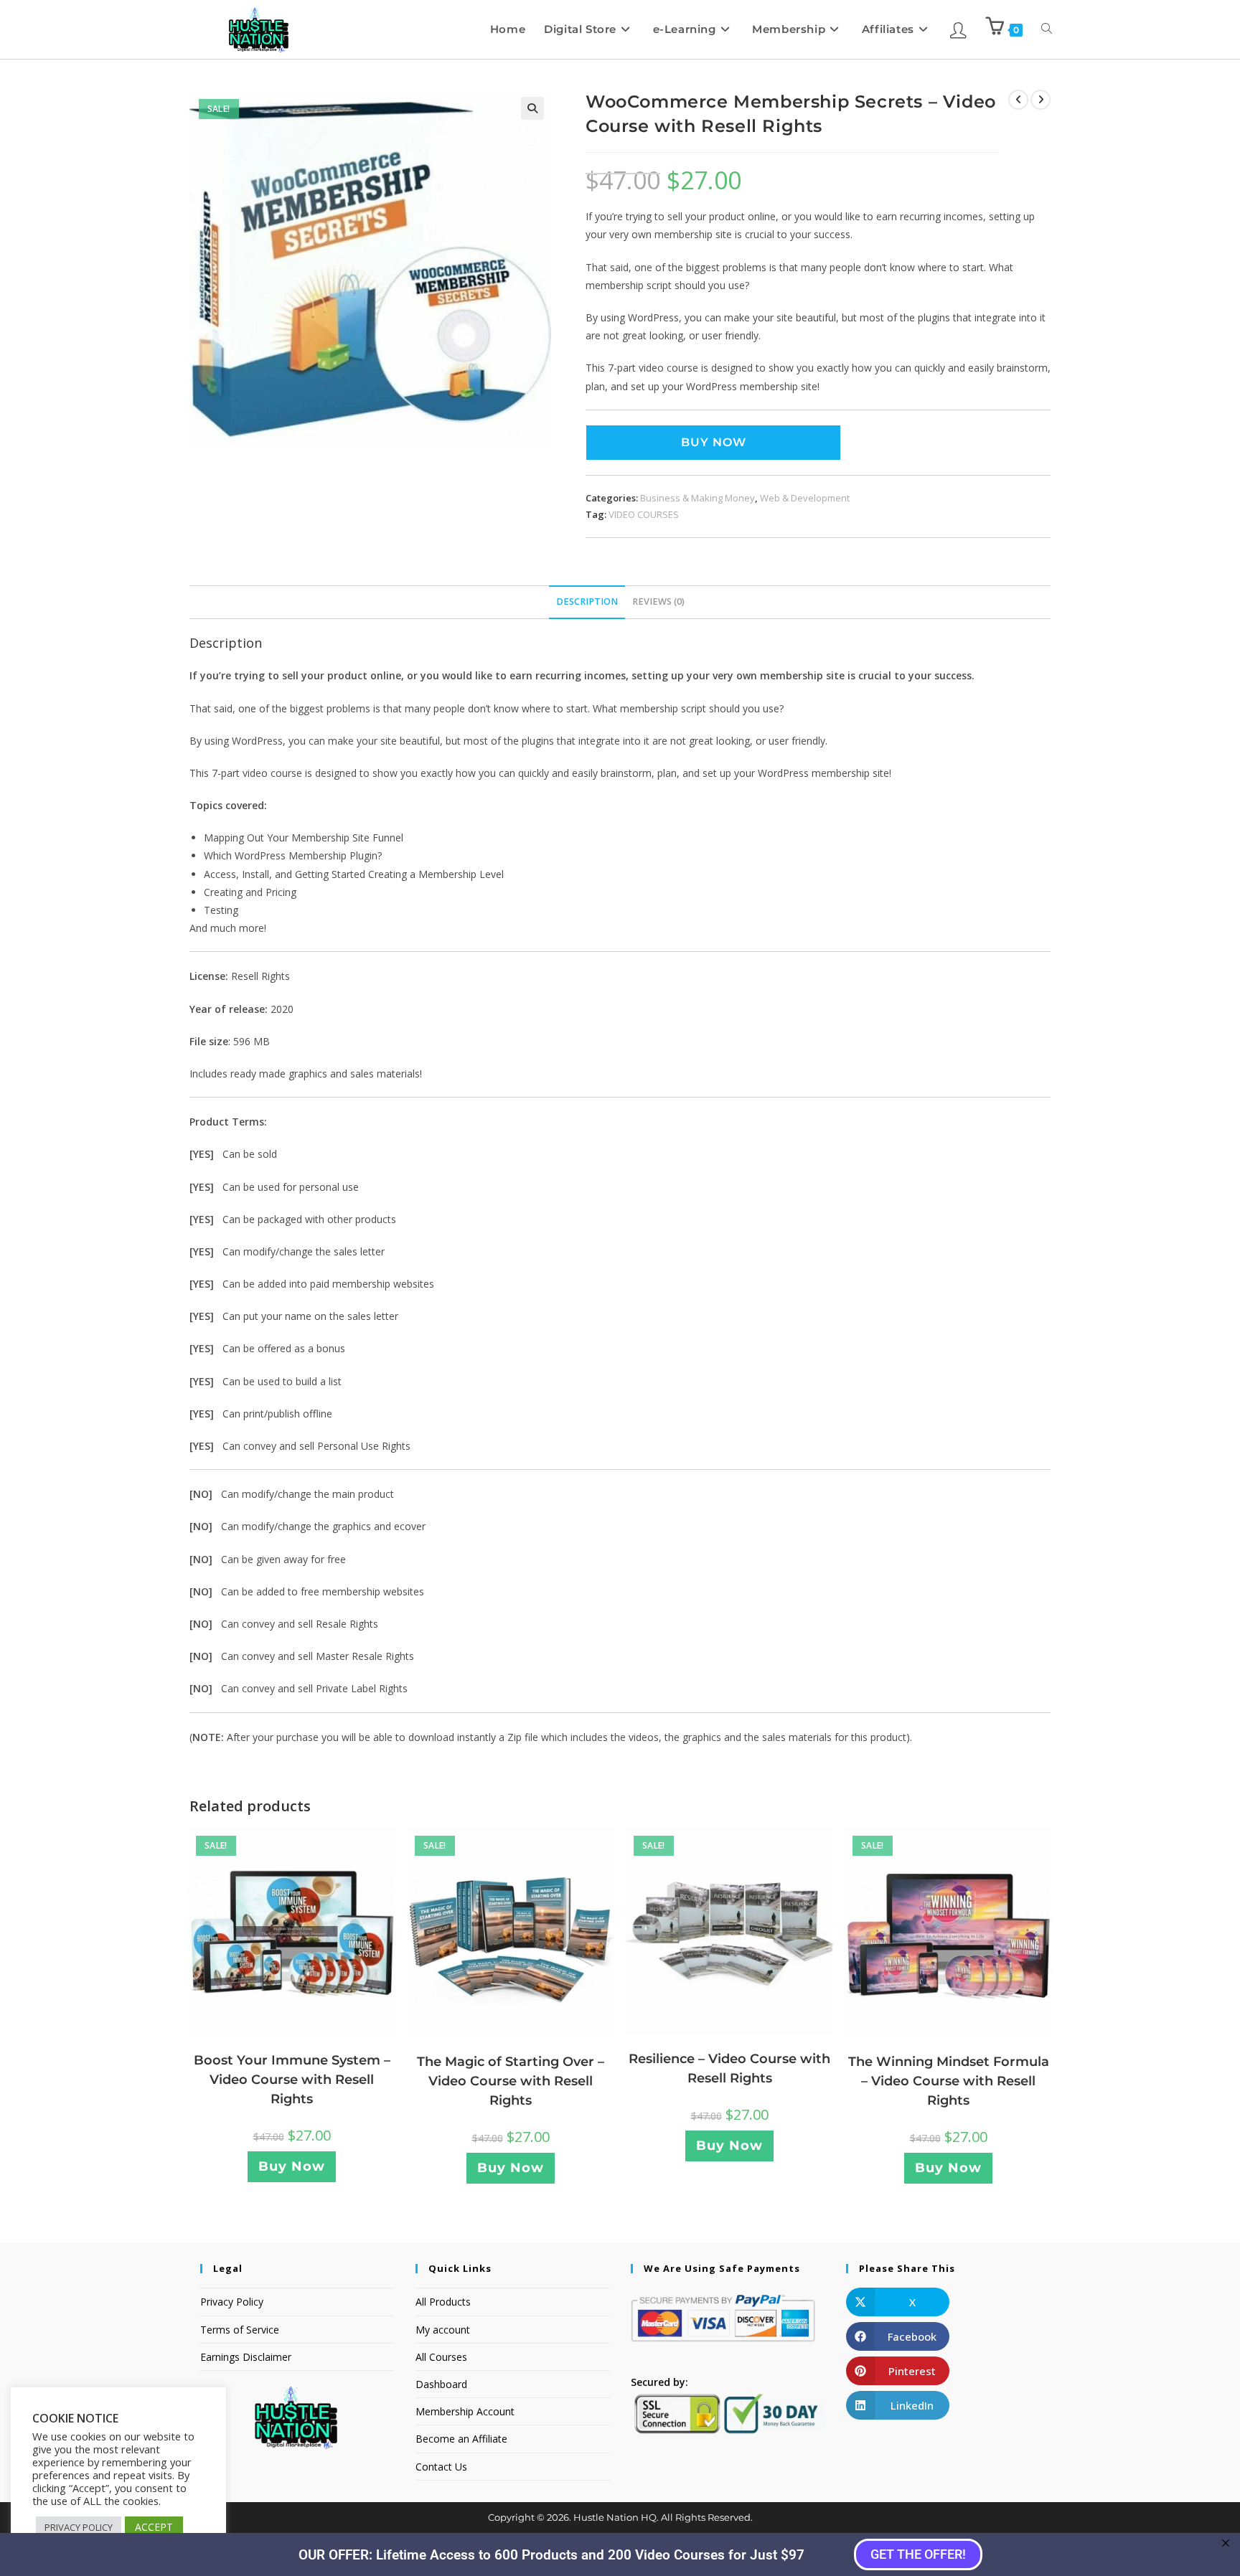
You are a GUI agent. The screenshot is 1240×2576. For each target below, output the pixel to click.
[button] (532, 108)
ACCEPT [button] (154, 2527)
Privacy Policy (232, 2302)
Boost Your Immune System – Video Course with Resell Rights (292, 2080)
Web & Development (805, 498)
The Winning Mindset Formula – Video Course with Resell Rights (949, 2081)
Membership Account (465, 2411)
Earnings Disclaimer (246, 2357)
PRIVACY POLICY (79, 2527)
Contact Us (441, 2467)
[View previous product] (1018, 100)
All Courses (441, 2357)
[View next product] (1041, 100)
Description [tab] (587, 601)
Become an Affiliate (461, 2439)
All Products (443, 2302)
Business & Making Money (697, 498)
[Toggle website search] (1047, 29)
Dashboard (441, 2384)
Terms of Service (240, 2330)
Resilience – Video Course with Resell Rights (729, 2068)
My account (443, 2330)
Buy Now (714, 442)
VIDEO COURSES (644, 514)
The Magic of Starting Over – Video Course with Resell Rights (511, 2081)
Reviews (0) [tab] (658, 601)
